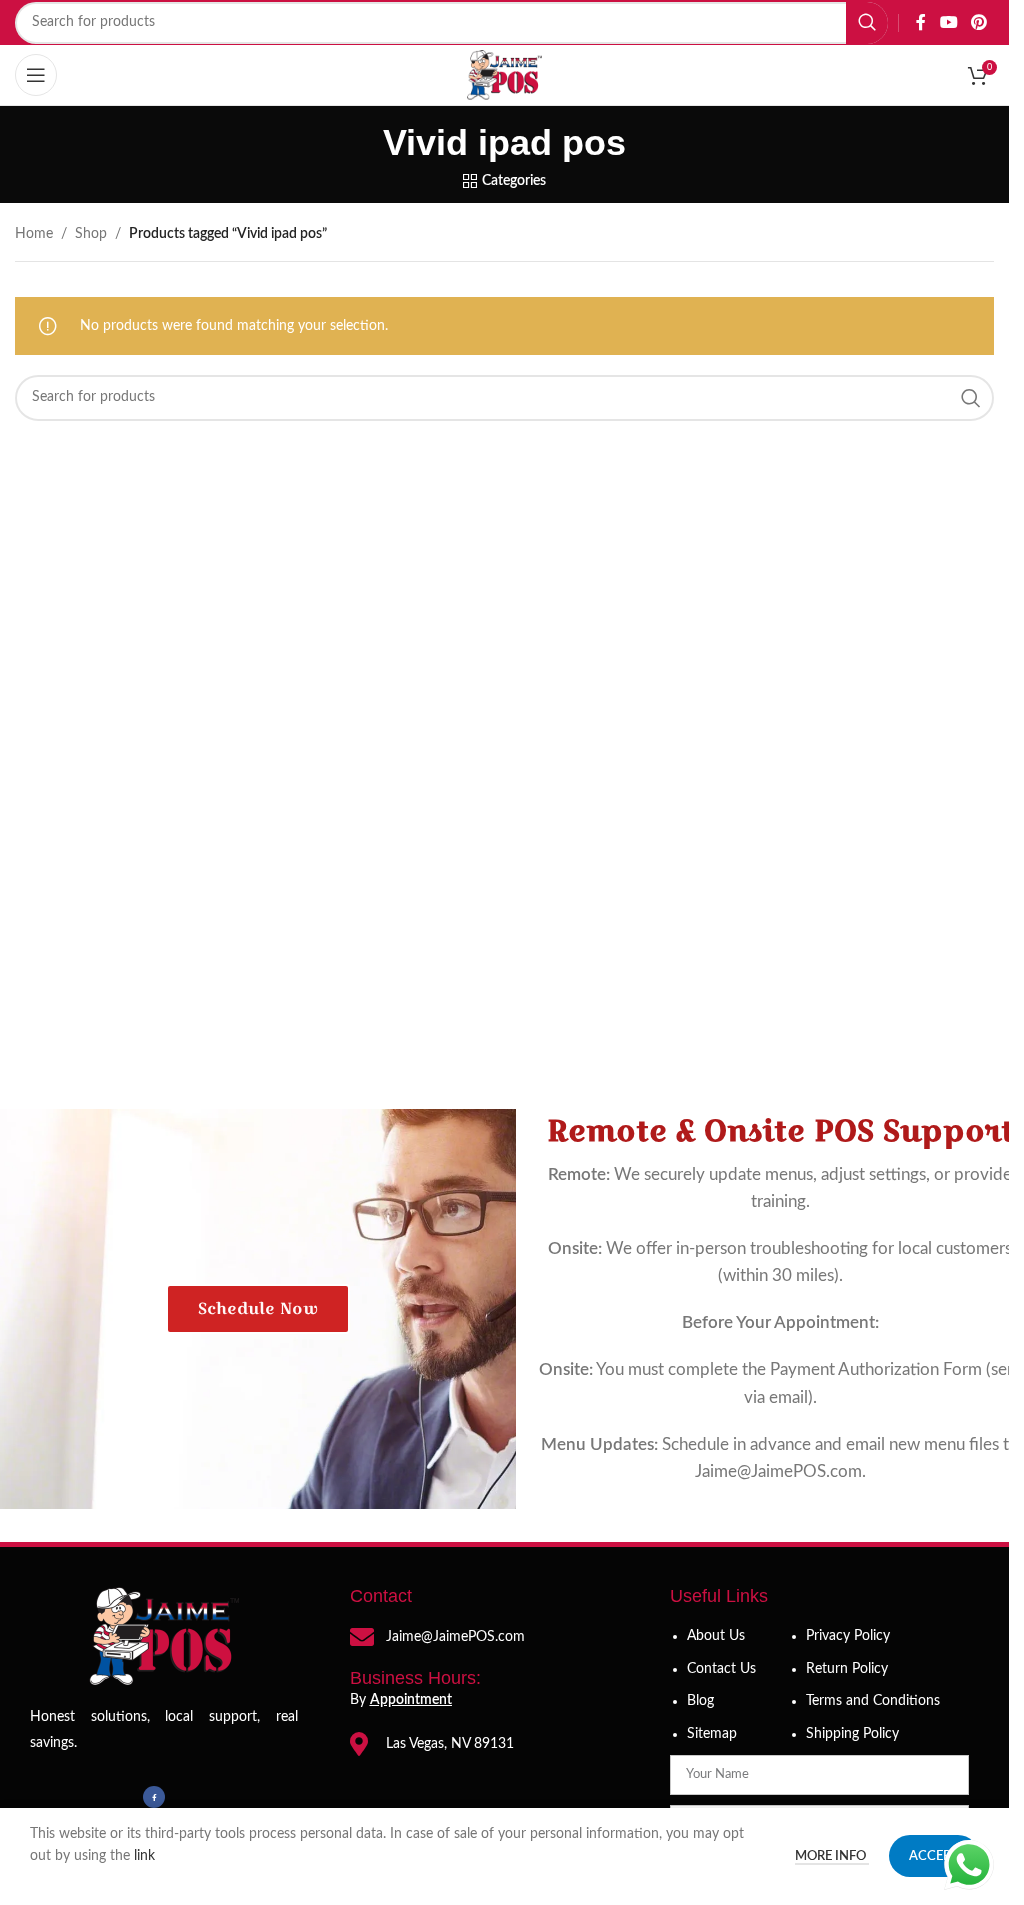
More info (832, 1856)
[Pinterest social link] (979, 22)
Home (34, 234)
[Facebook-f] (154, 1797)
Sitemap (712, 1734)
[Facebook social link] (921, 22)
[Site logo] (505, 75)
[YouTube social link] (948, 22)
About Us (716, 1636)
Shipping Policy (852, 1734)
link (146, 1856)
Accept (934, 1856)
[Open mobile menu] (36, 75)
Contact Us (721, 1669)
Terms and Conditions (873, 1701)
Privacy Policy (848, 1636)
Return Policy (847, 1669)
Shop (91, 234)
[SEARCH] (867, 23)
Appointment (411, 1700)
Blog (700, 1701)
